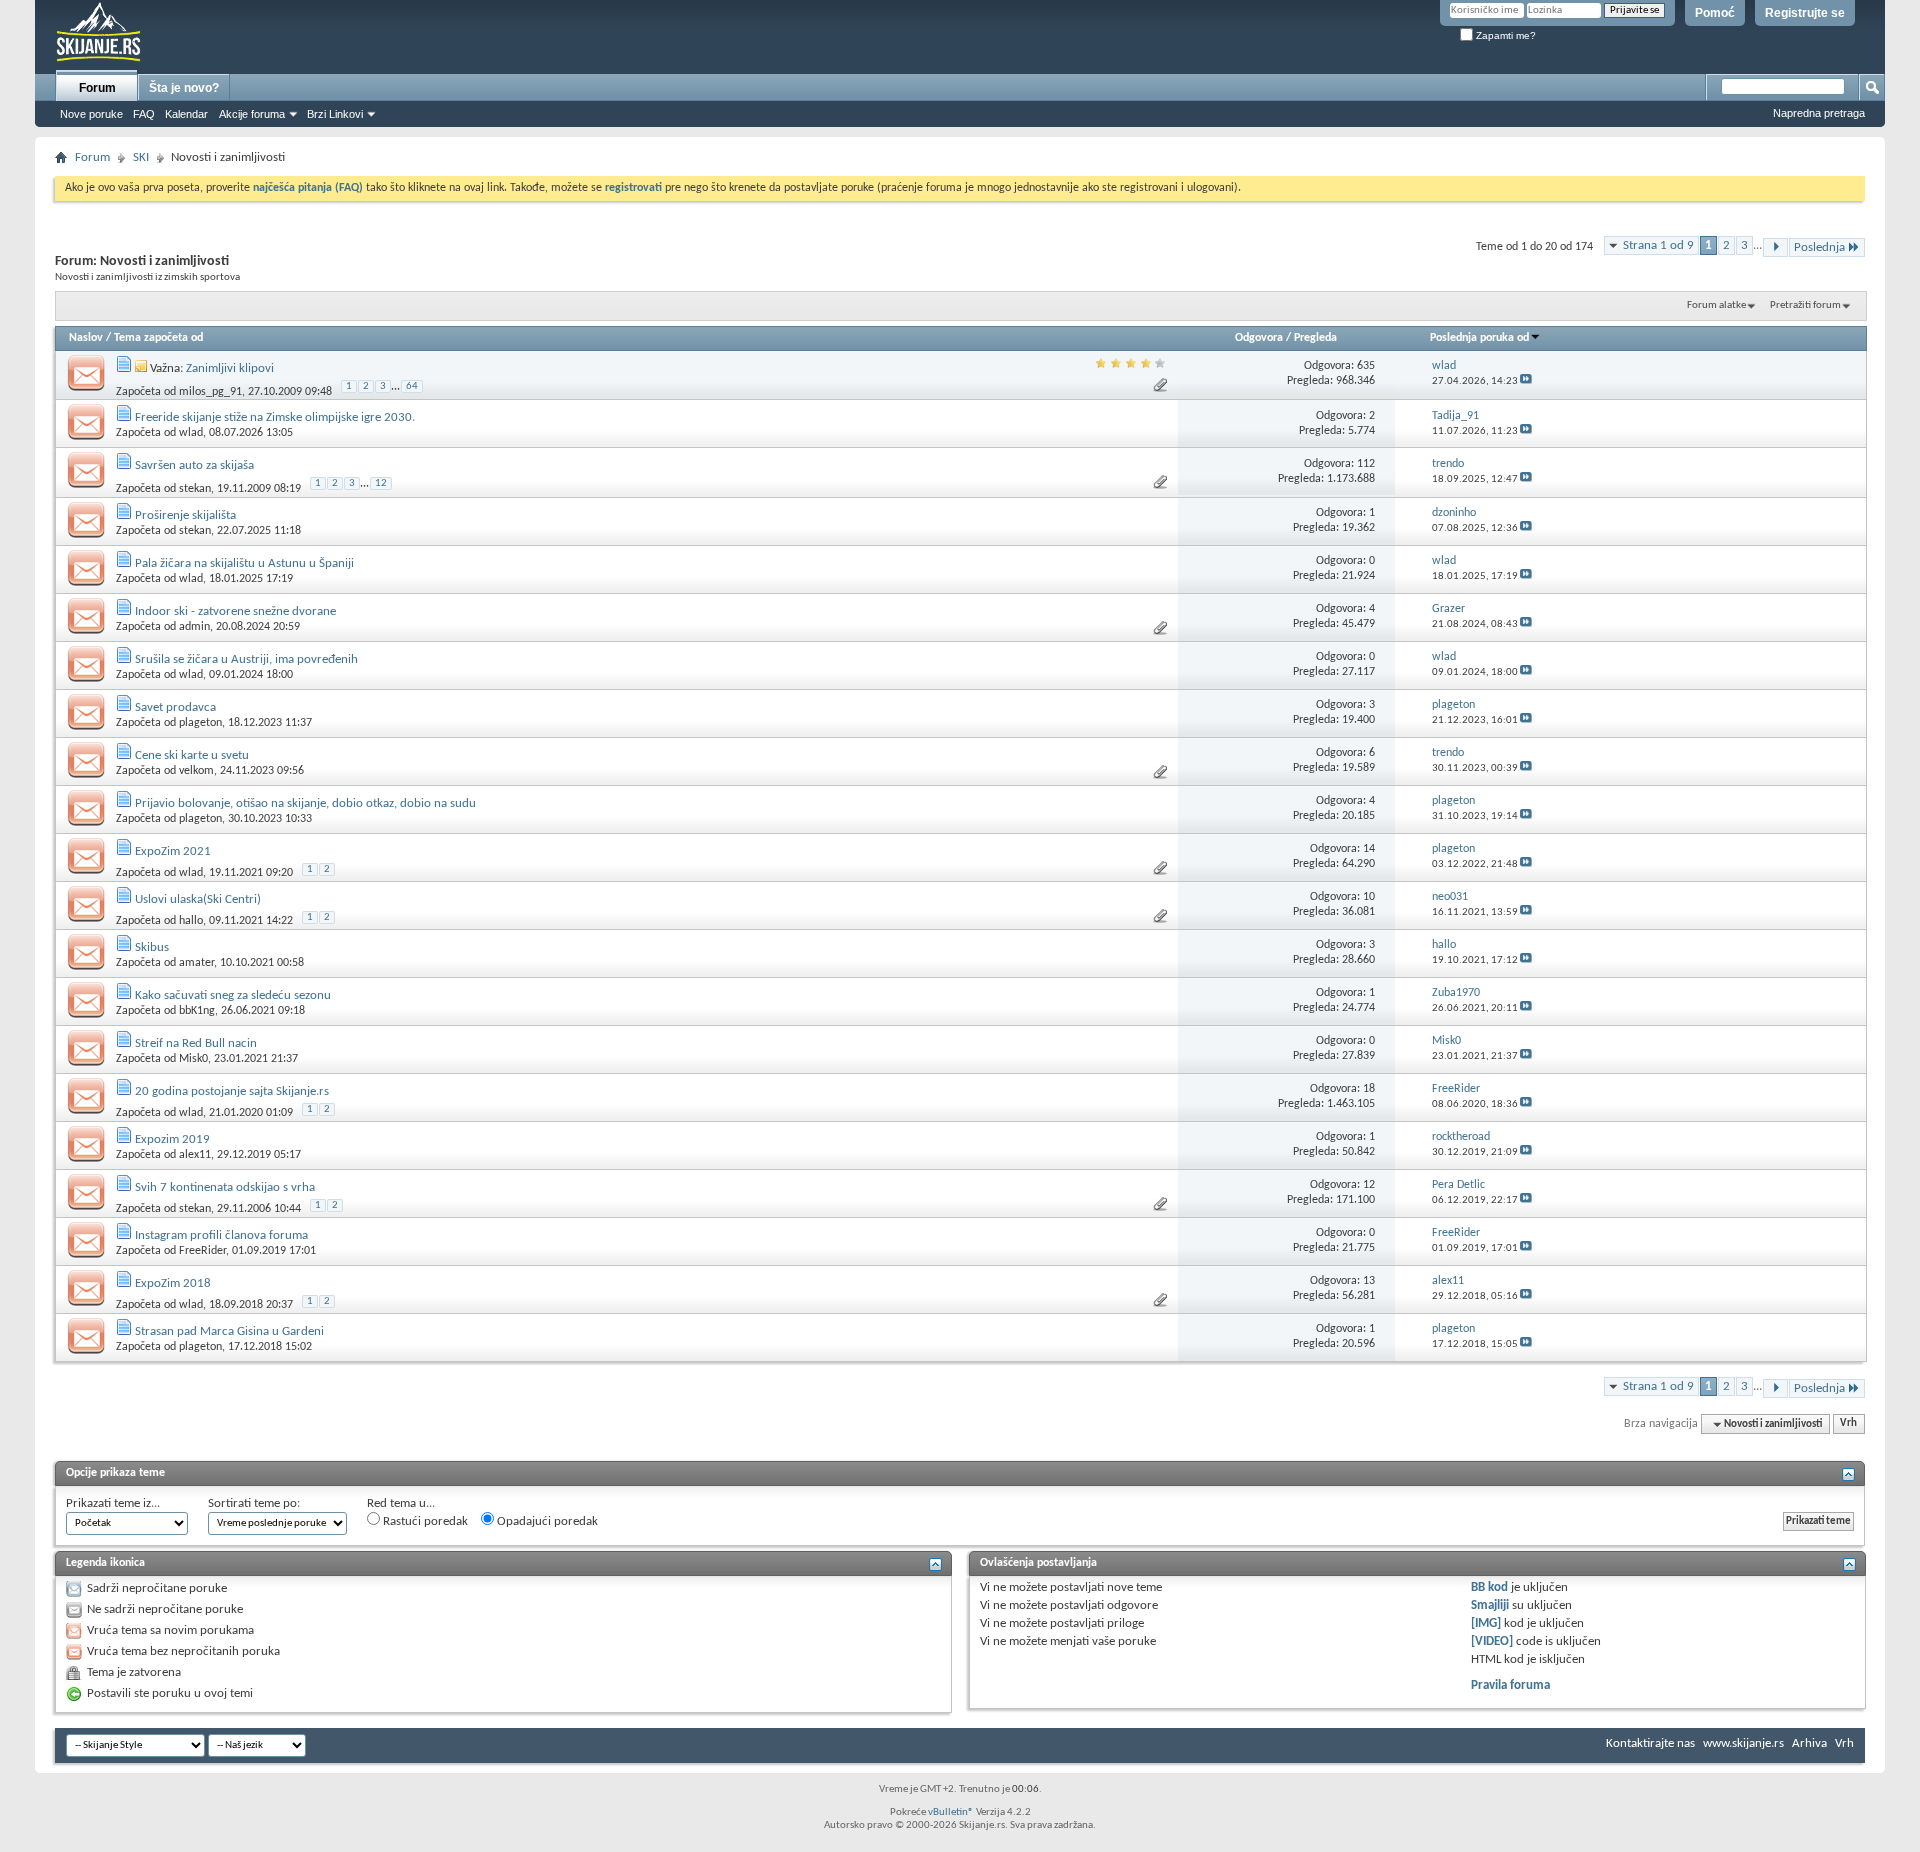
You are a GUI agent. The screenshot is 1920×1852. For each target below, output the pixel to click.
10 (1369, 897)
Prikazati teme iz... (113, 1503)
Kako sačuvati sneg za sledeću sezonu (233, 995)
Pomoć (1715, 13)
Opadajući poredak (546, 1521)
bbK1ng (197, 1011)
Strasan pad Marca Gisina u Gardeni (229, 1331)
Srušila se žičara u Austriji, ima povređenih (246, 659)
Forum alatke (1716, 305)
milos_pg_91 (210, 391)
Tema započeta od (158, 338)
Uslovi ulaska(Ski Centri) (198, 899)
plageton (200, 723)
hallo (191, 921)
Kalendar (186, 114)
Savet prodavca (175, 707)
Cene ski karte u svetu (192, 755)
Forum (97, 88)
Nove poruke (91, 114)
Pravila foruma (1510, 1685)
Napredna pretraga (1819, 113)
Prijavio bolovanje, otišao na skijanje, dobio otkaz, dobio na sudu (305, 803)
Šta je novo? (184, 88)
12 (381, 483)
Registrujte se (1805, 13)
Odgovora (1259, 338)
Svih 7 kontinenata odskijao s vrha (225, 1187)
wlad (191, 433)
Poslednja (1819, 247)
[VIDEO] (1492, 1641)
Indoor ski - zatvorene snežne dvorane (235, 611)
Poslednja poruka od (1479, 338)
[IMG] (1486, 1623)
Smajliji (1490, 1605)
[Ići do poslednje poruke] (1526, 381)
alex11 (195, 1155)
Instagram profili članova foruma (221, 1235)
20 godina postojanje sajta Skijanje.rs (232, 1091)
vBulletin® (951, 1812)
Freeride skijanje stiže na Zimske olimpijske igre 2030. (275, 417)
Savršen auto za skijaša (194, 465)
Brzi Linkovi (335, 114)
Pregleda (1315, 338)
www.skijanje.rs (1743, 1743)
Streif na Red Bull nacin (196, 1043)
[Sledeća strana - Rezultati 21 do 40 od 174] (1775, 247)
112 (1366, 464)
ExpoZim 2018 (173, 1283)
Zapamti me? (1504, 35)
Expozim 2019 (172, 1139)
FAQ (144, 114)
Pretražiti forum (1805, 305)
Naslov (86, 338)
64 (412, 386)
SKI (141, 157)
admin (194, 627)
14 (1369, 849)
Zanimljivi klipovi (230, 368)
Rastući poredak (424, 1521)
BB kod (1489, 1587)
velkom (196, 771)
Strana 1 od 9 (1658, 245)
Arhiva (1809, 1743)
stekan (195, 489)
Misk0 (193, 1059)
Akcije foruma (252, 114)
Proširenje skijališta (185, 515)
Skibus (152, 947)
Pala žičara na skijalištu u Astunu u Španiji (244, 563)
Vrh (1848, 1424)
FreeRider (202, 1251)
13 (1369, 1281)
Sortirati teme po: (254, 1503)
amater (196, 963)
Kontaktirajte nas (1650, 1743)
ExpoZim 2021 (173, 851)
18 (1369, 1089)
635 (1366, 366)
